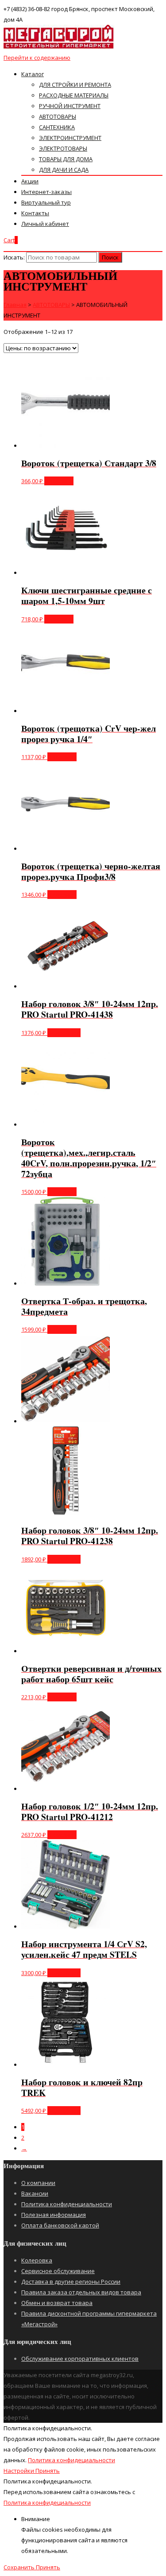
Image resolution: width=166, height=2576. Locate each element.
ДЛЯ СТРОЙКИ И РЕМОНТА (75, 85)
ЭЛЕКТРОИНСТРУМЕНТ (70, 138)
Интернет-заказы (46, 192)
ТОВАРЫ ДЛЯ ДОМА (66, 159)
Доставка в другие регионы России (71, 2282)
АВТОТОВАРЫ (58, 116)
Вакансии (35, 2193)
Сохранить (20, 2567)
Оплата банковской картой (60, 2225)
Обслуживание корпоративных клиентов (80, 2359)
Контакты (35, 213)
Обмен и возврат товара (57, 2303)
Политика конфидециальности (71, 2460)
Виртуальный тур (46, 202)
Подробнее (64, 1033)
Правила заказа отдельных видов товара (81, 2292)
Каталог (33, 74)
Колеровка (37, 2260)
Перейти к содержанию (37, 58)
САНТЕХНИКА (57, 127)
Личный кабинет (45, 224)
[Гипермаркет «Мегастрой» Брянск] (59, 47)
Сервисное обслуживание (58, 2271)
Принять (48, 2471)
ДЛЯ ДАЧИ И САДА (64, 170)
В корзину (59, 481)
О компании (38, 2183)
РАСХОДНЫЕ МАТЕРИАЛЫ (74, 95)
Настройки (19, 2471)
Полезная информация (54, 2215)
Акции (30, 181)
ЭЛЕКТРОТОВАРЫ (63, 148)
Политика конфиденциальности (67, 2204)
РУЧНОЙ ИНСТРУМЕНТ (70, 106)
